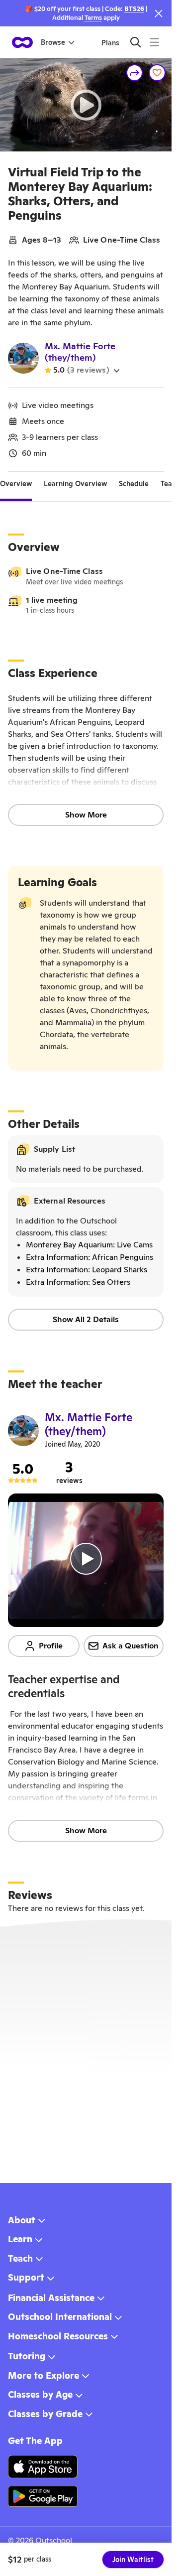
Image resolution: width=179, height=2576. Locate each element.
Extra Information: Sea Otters (78, 1282)
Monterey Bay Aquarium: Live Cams (89, 1245)
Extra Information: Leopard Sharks (87, 1270)
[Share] (135, 73)
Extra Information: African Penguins (89, 1257)
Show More (86, 815)
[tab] (16, 484)
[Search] (135, 42)
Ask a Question (131, 1646)
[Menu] (154, 42)
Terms (93, 18)
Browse (53, 42)
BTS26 (134, 9)
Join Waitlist (133, 2560)
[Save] (157, 73)
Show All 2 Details (86, 1319)
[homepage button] (22, 42)
